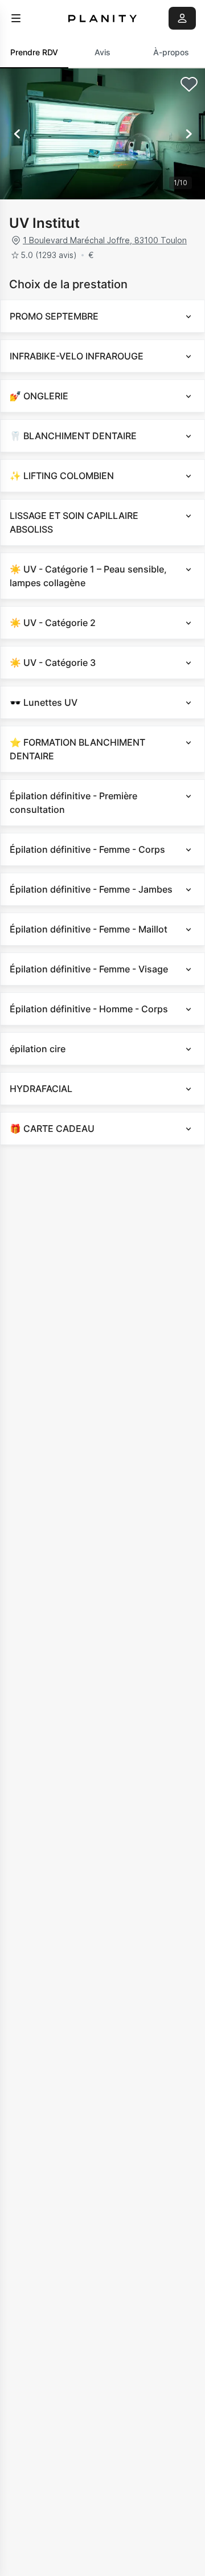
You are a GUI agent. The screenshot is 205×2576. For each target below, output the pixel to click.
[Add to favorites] (189, 84)
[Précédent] (17, 134)
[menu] (16, 18)
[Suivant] (188, 134)
